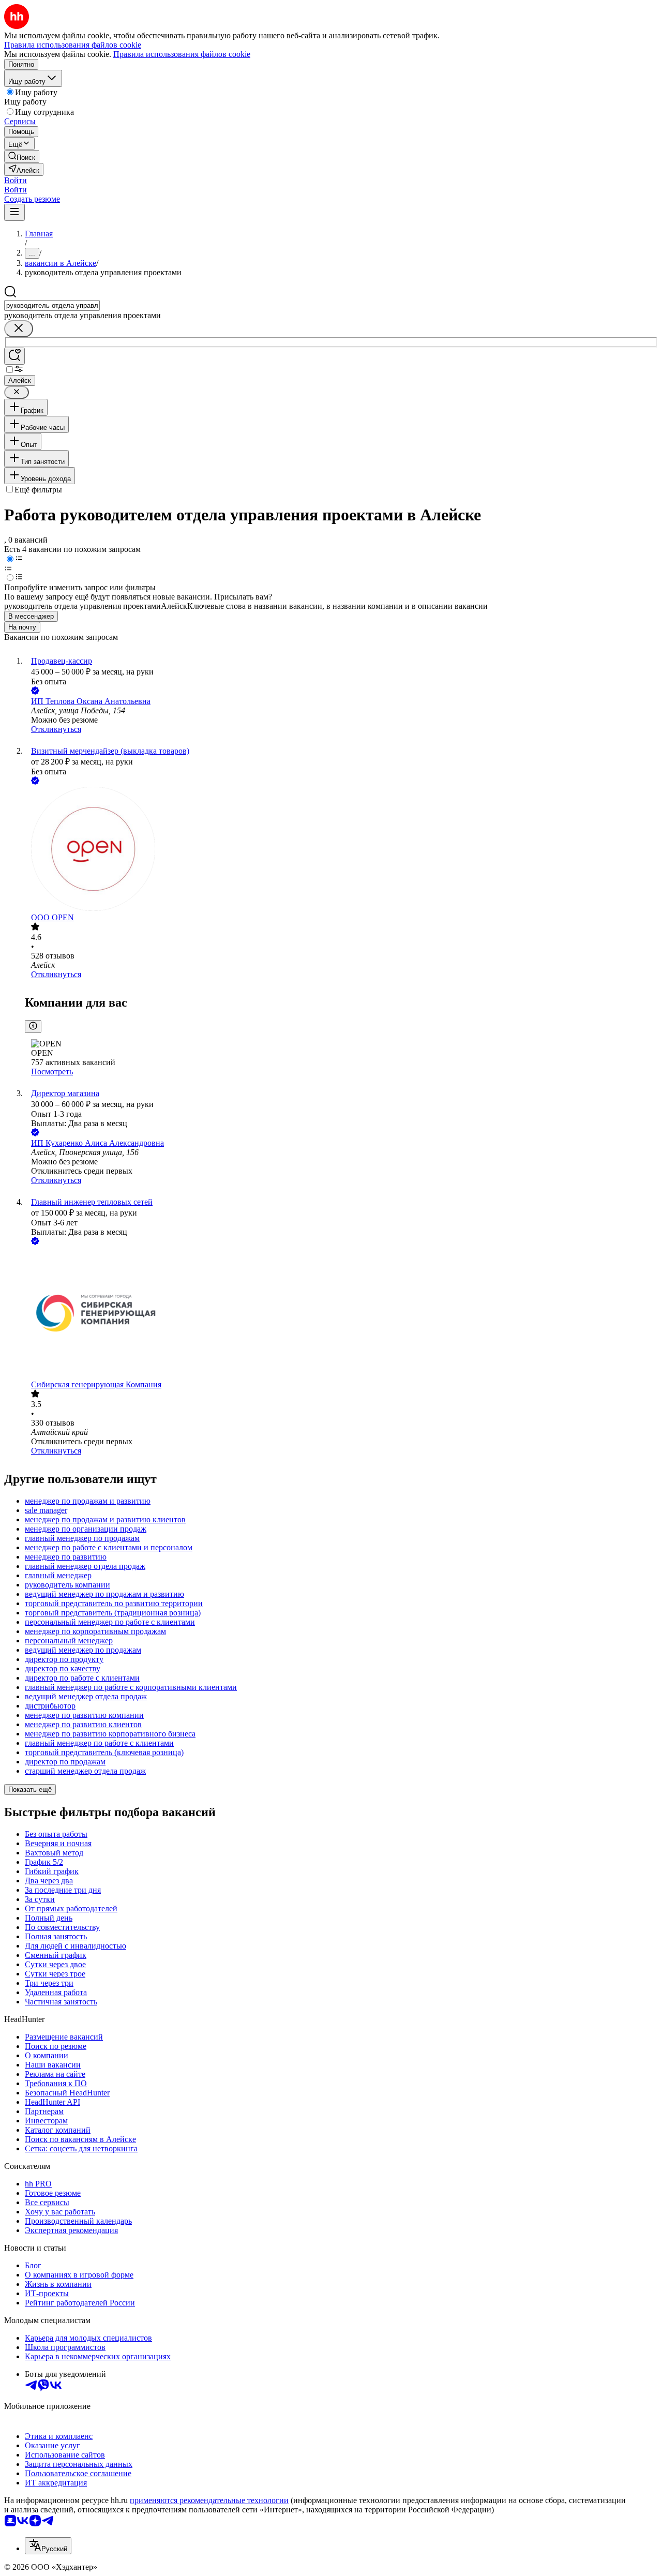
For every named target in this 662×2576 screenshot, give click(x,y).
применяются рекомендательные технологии (209, 2500)
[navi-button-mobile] (14, 212)
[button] (16, 180)
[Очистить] (19, 329)
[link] (22, 156)
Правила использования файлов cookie (182, 54)
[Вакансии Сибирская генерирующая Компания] (341, 1314)
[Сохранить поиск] (14, 356)
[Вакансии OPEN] (341, 850)
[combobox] (52, 305)
